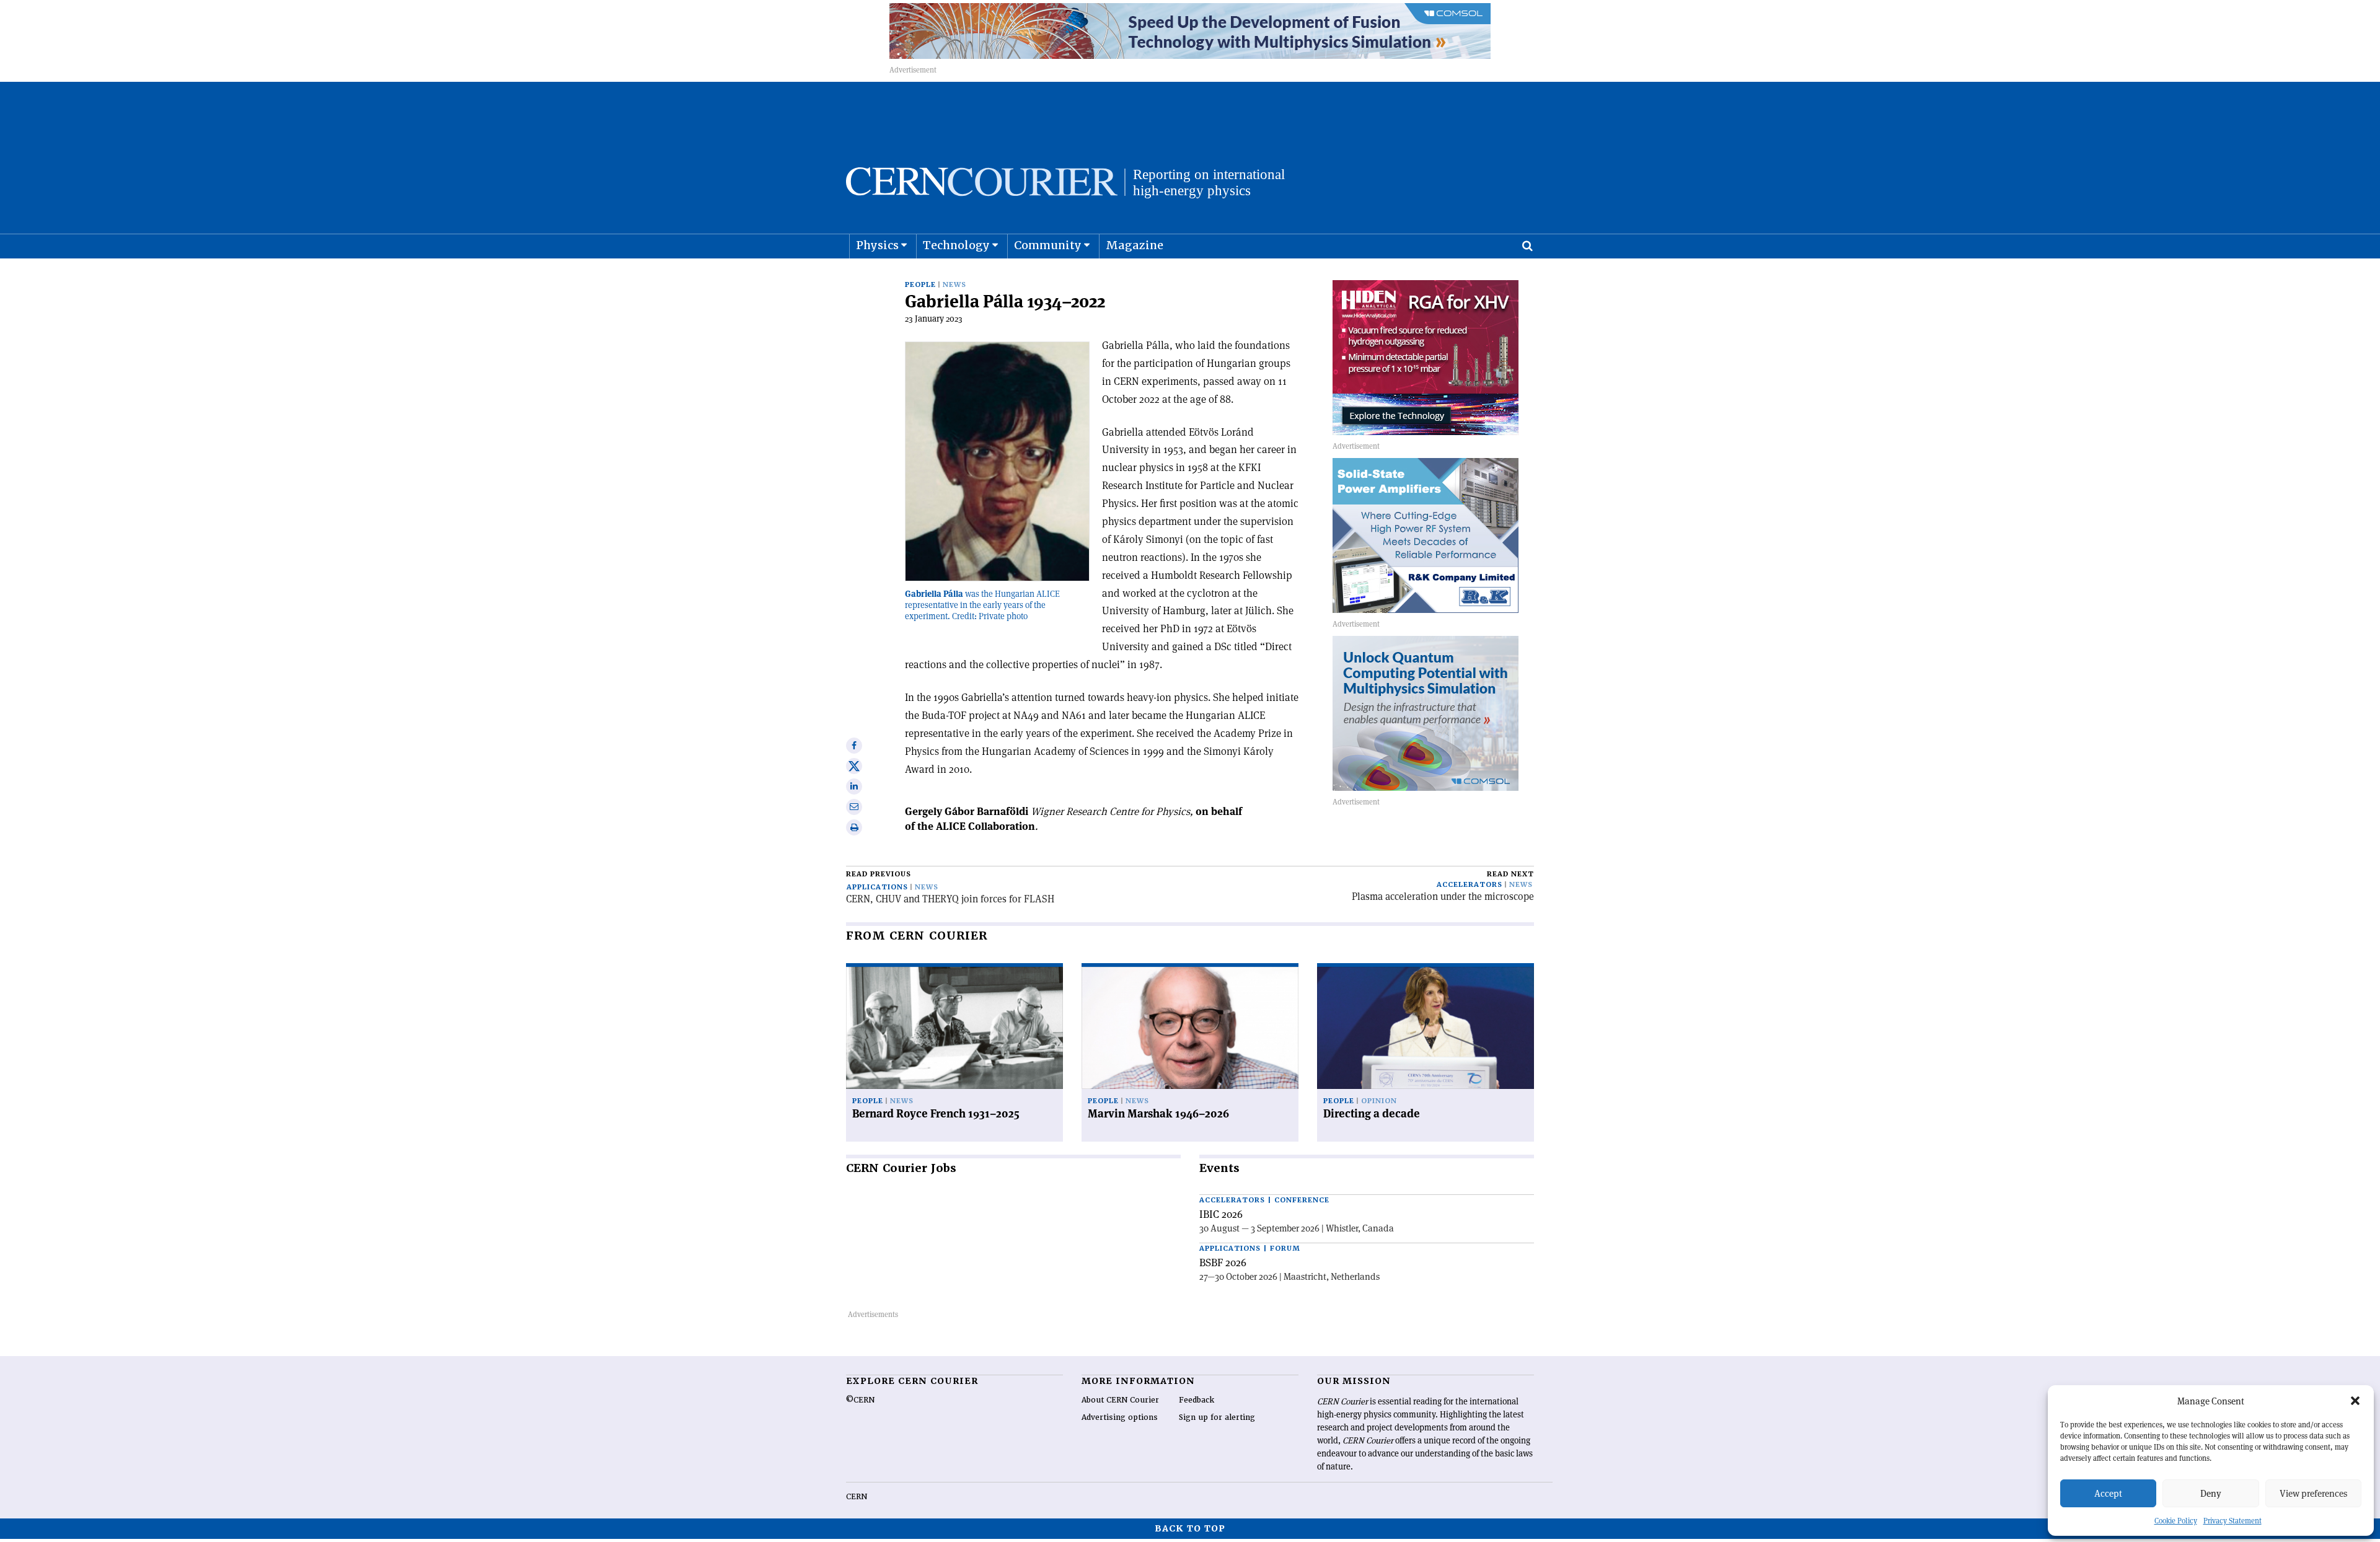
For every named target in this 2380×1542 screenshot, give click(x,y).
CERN (857, 1497)
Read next (1510, 874)
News (954, 285)
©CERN (860, 1400)
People (920, 285)
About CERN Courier (1120, 1400)
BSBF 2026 (1223, 1262)
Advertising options (1120, 1417)
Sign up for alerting (1217, 1417)
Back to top (1190, 1528)
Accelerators (1470, 885)
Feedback (1197, 1400)
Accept (2108, 1493)
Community (1048, 245)
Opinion (1379, 1101)
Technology (956, 245)
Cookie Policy (2176, 1521)
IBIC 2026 (1221, 1214)
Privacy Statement (2232, 1521)
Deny (2211, 1493)
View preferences (2313, 1493)
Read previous (879, 874)
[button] (2355, 1401)
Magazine (1135, 245)
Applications (877, 887)
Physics (877, 245)
